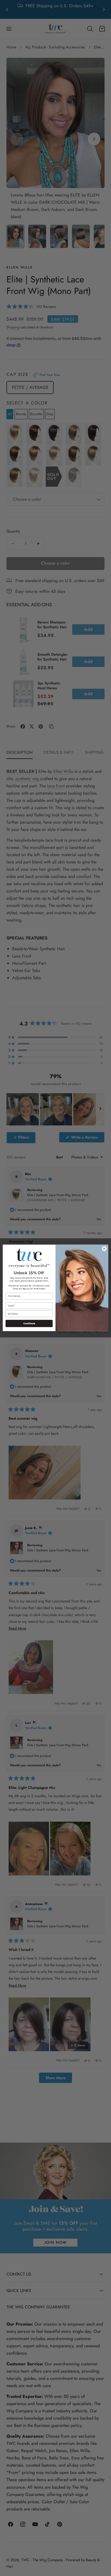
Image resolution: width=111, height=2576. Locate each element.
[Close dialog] (104, 1249)
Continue (29, 1324)
